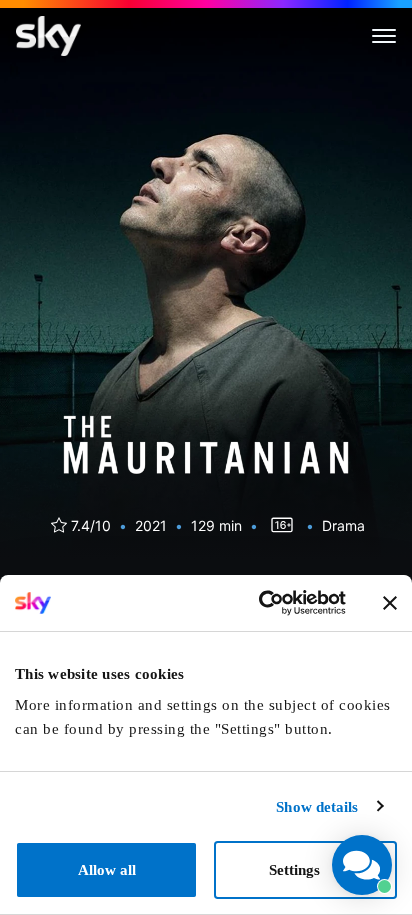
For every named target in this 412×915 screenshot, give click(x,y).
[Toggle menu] (384, 36)
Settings (294, 870)
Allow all (107, 870)
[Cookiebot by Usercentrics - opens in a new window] (261, 603)
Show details (317, 807)
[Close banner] (390, 603)
